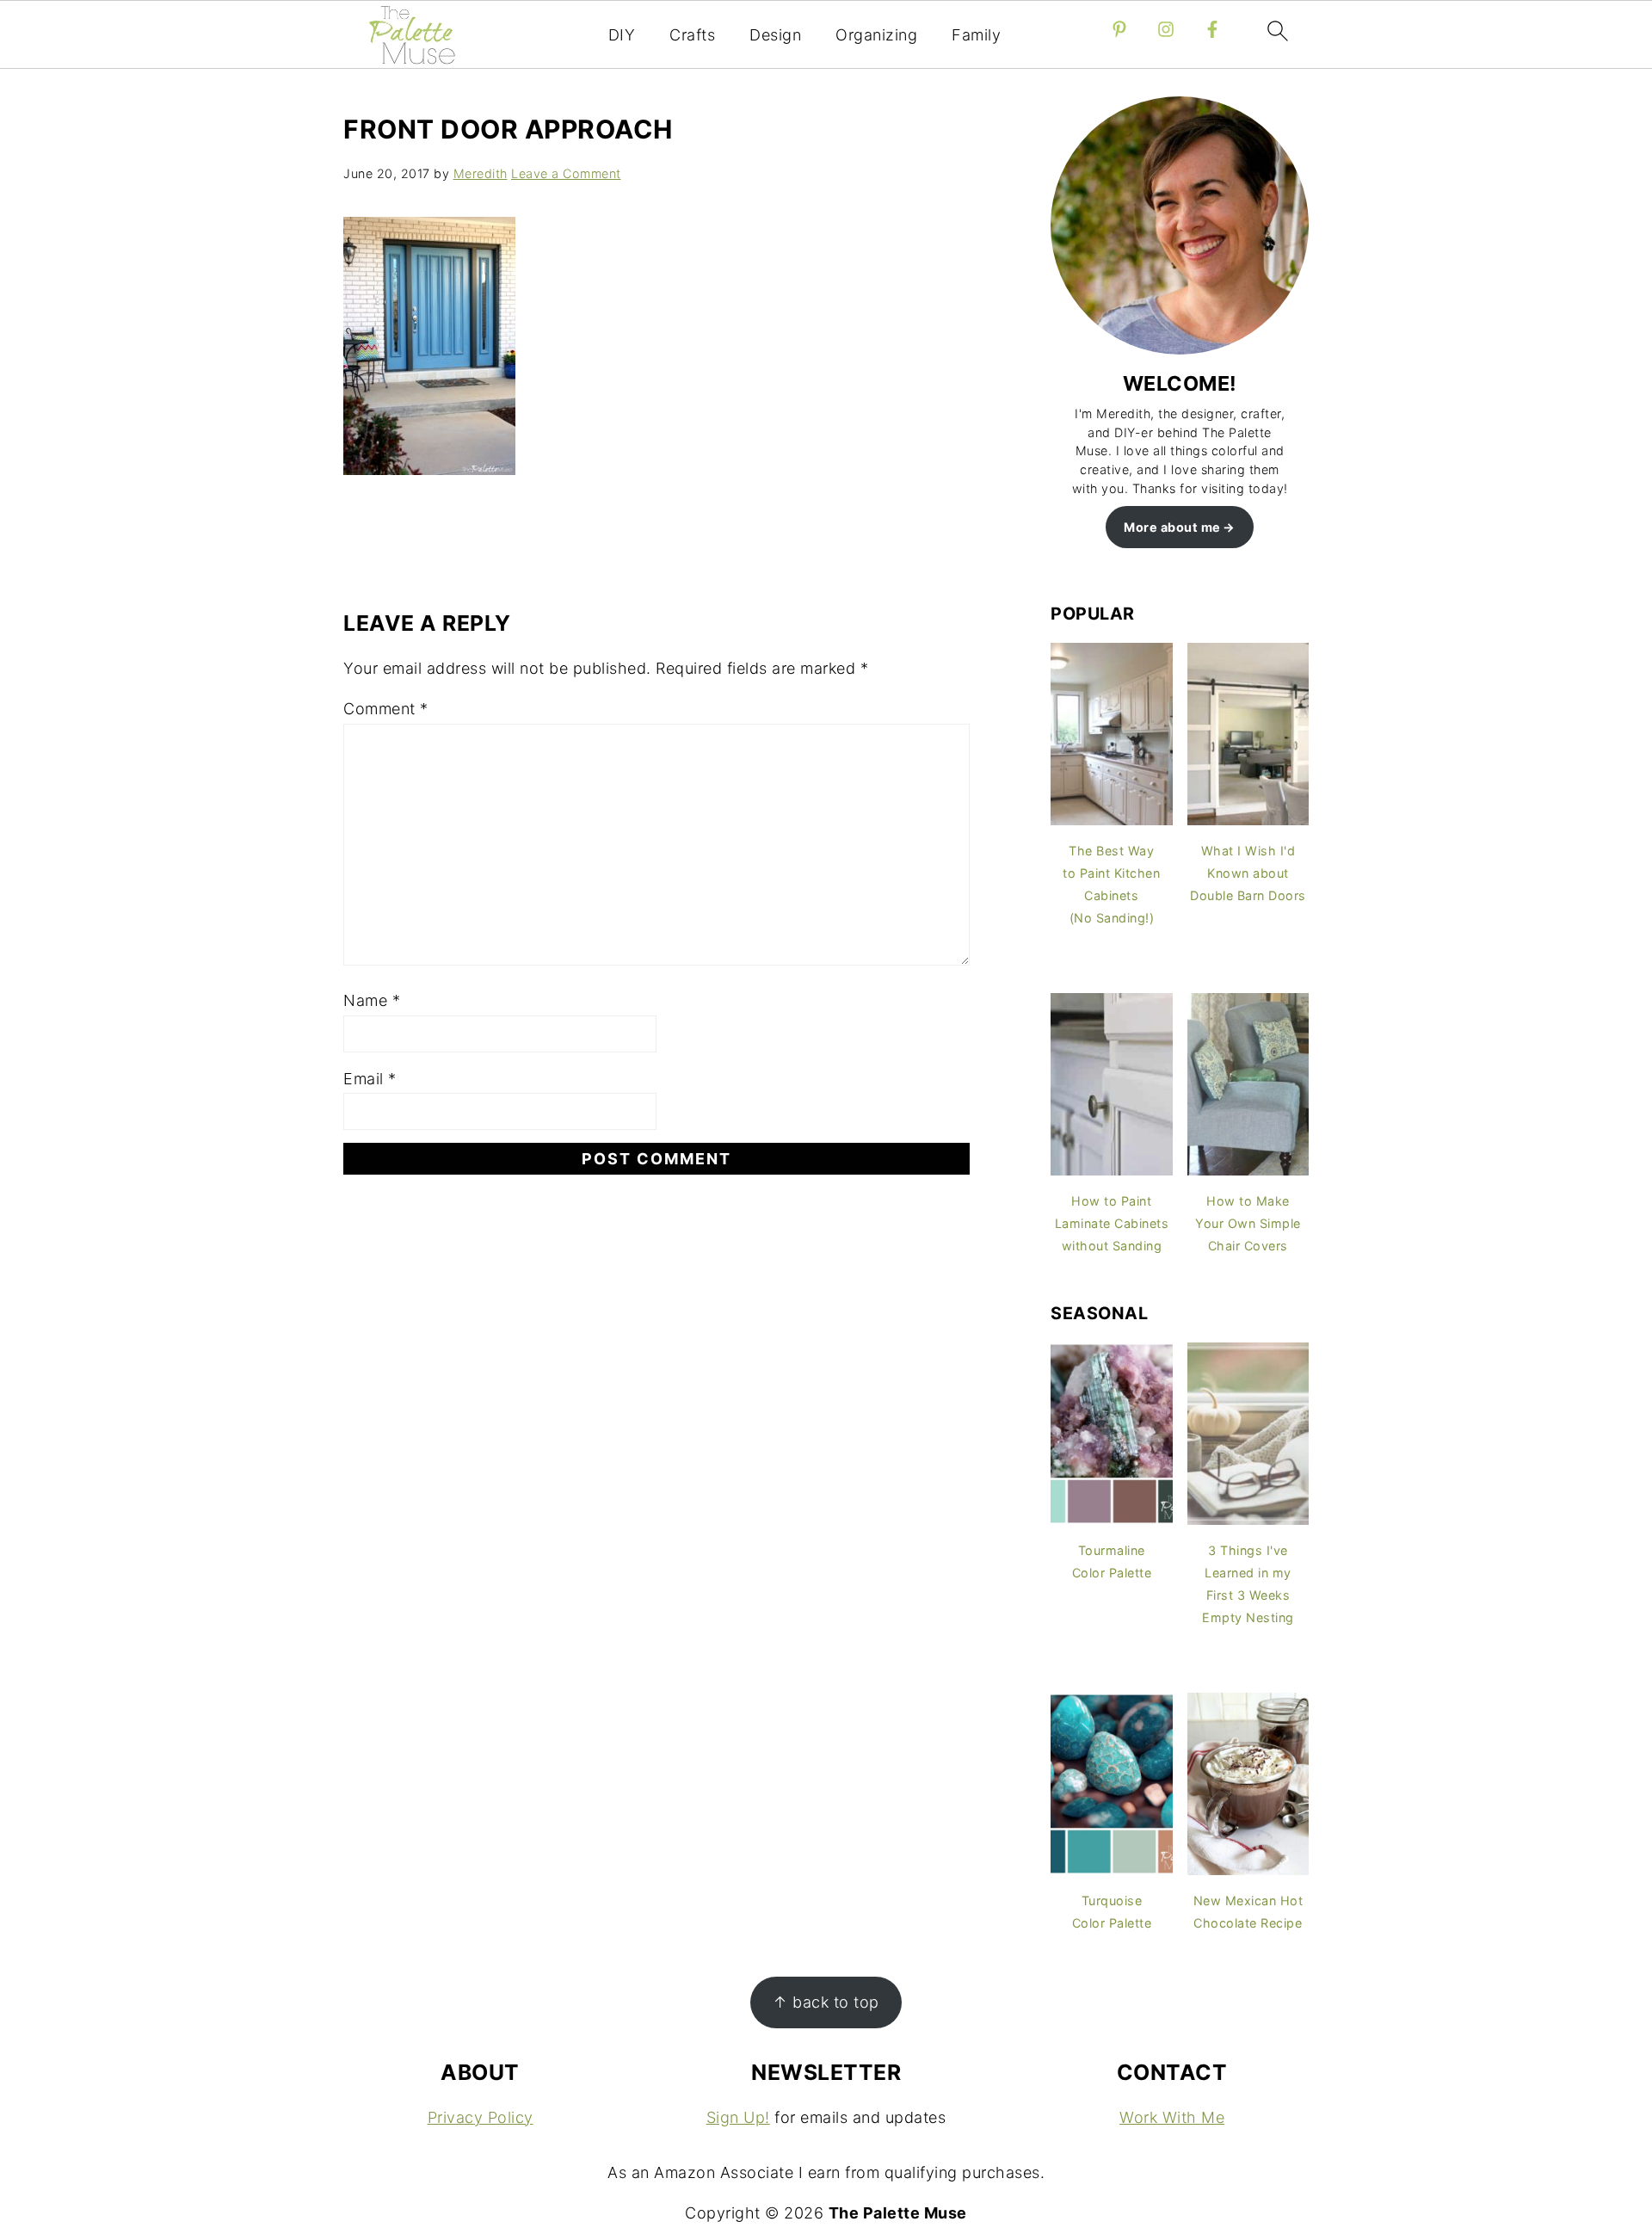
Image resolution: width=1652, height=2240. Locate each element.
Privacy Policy (481, 2117)
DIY (622, 35)
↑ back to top (826, 2002)
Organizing (876, 35)
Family (976, 35)
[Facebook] (1212, 29)
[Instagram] (1166, 29)
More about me (1172, 527)
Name (372, 1000)
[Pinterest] (1119, 29)
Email (370, 1079)
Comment (386, 709)
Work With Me (1172, 2117)
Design (775, 35)
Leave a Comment (566, 173)
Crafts (692, 35)
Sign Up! (738, 2117)
